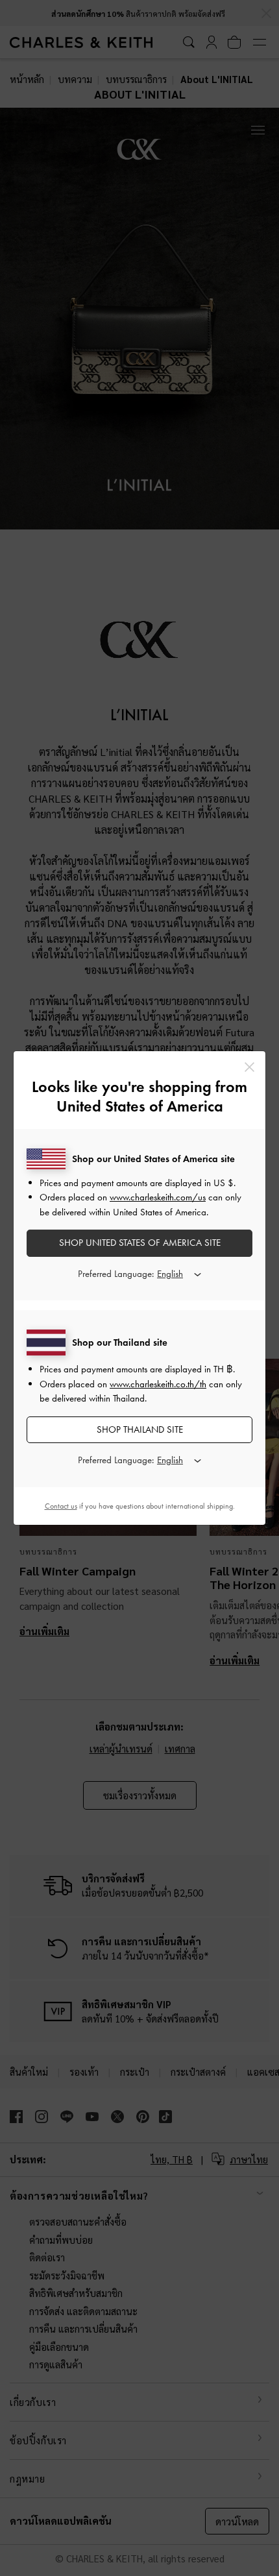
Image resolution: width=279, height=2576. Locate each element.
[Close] (249, 1067)
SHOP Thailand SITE (140, 1429)
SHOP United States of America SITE (140, 1243)
